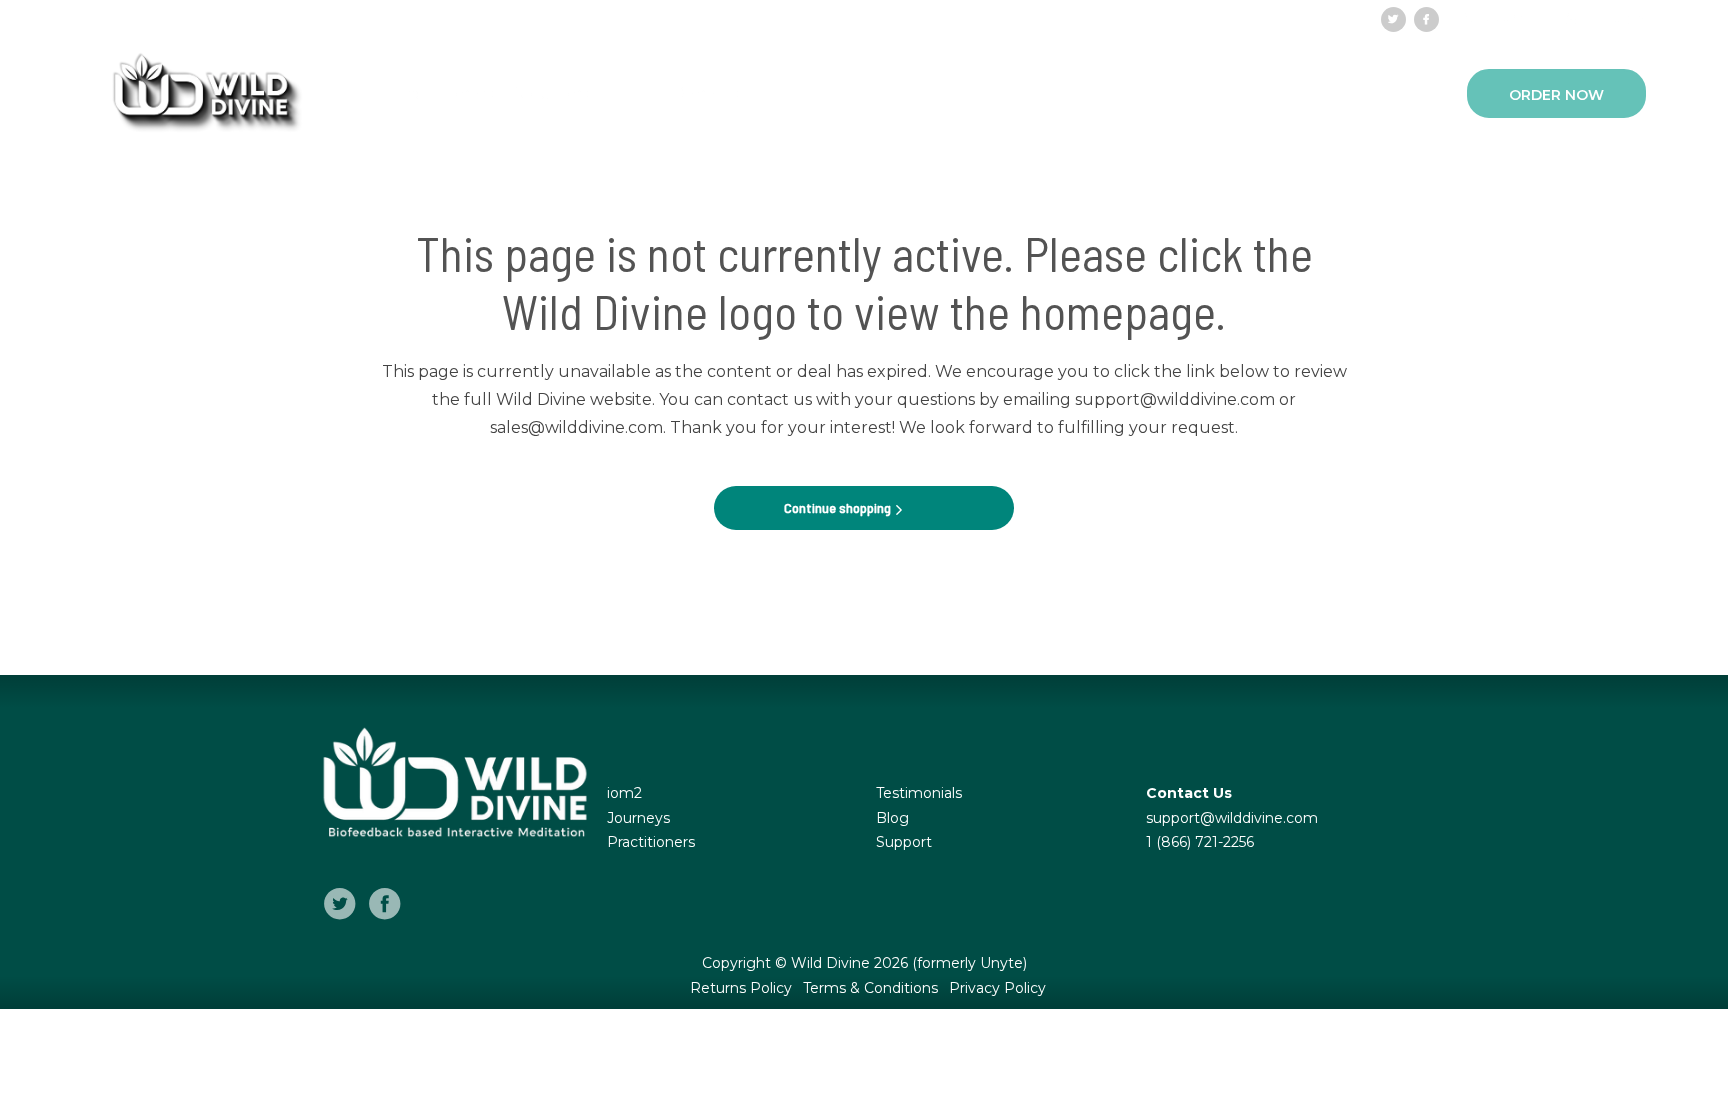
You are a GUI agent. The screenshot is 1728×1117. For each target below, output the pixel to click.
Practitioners (443, 93)
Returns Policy (743, 988)
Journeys (638, 818)
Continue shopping (839, 507)
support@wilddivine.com (1232, 818)
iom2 (624, 793)
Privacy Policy (997, 988)
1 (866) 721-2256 (1200, 842)
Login (1622, 18)
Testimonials (919, 793)
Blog (892, 818)
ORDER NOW (1556, 95)
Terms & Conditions (872, 988)
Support (1493, 18)
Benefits (706, 93)
